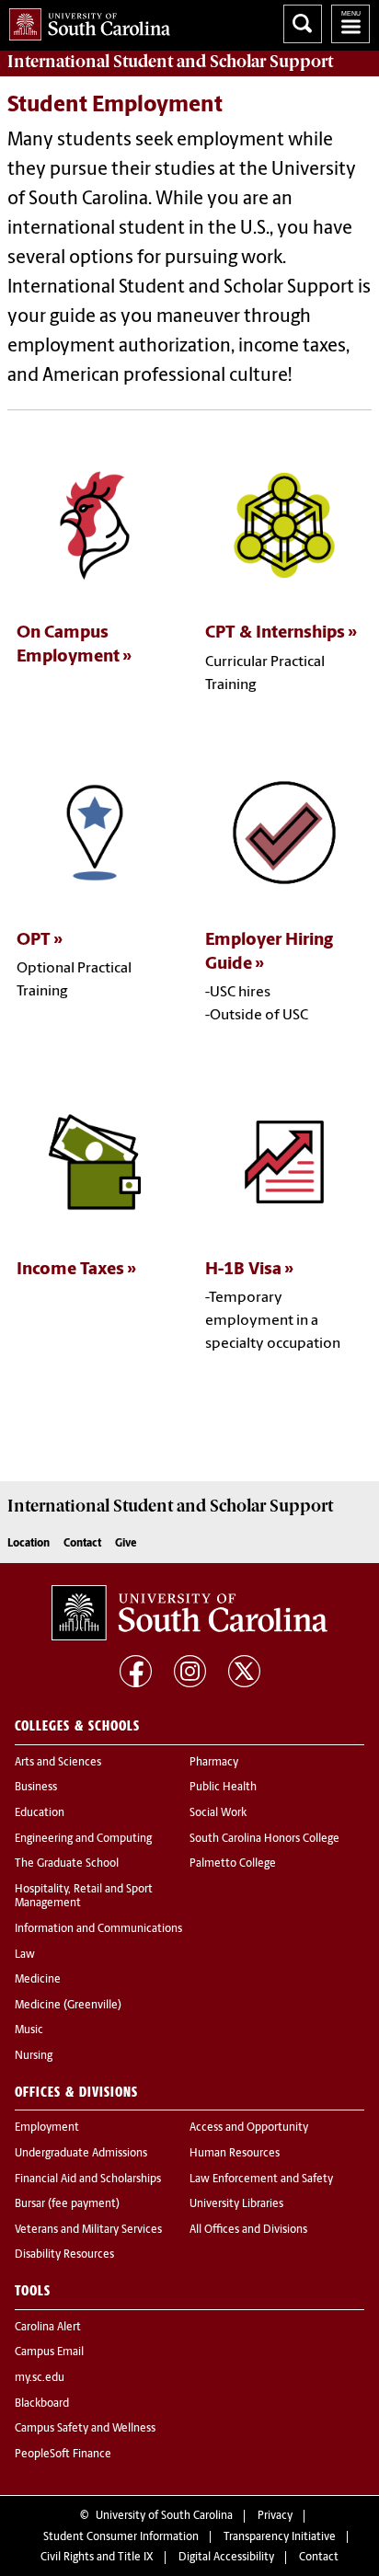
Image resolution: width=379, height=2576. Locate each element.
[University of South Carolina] (189, 1613)
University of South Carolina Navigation (350, 24)
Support (170, 62)
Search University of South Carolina (303, 24)
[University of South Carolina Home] (85, 21)
